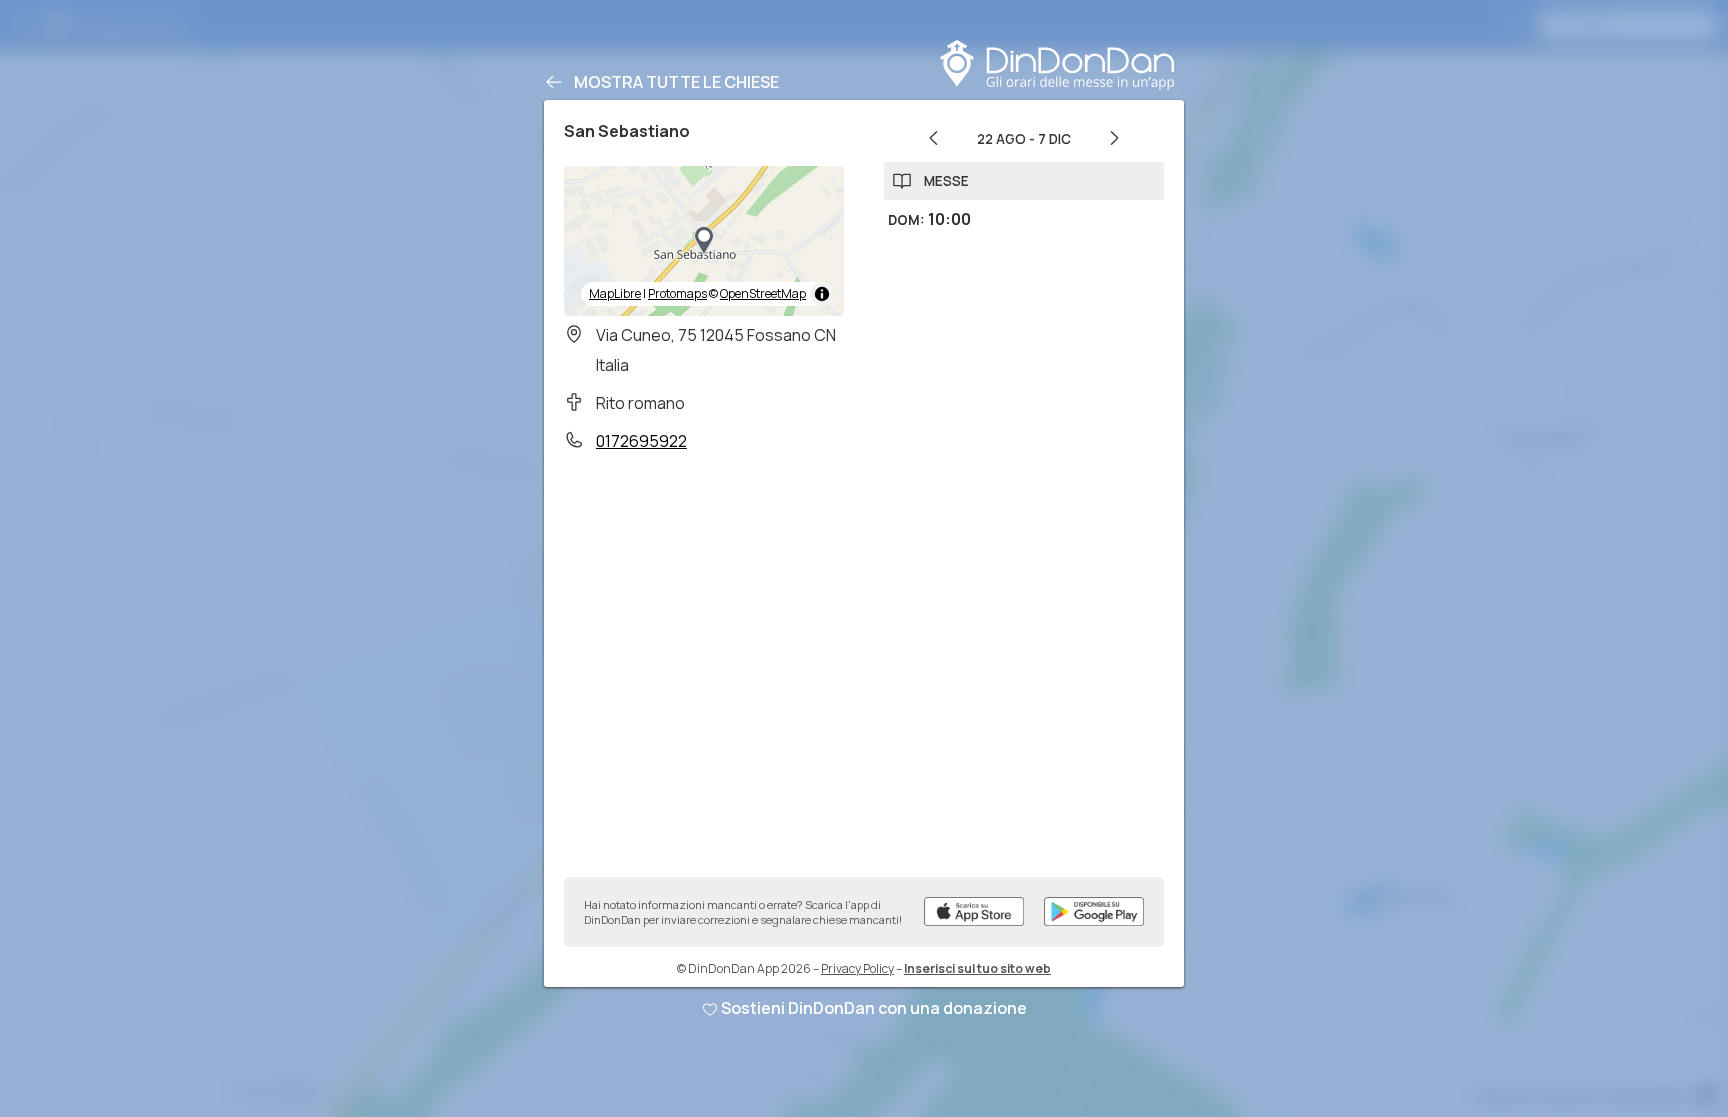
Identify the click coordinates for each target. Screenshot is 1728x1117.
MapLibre (615, 293)
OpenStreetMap (763, 293)
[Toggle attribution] (822, 294)
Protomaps (677, 293)
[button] (704, 241)
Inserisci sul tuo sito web (977, 968)
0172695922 (641, 441)
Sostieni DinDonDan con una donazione (874, 1008)
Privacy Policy (857, 968)
